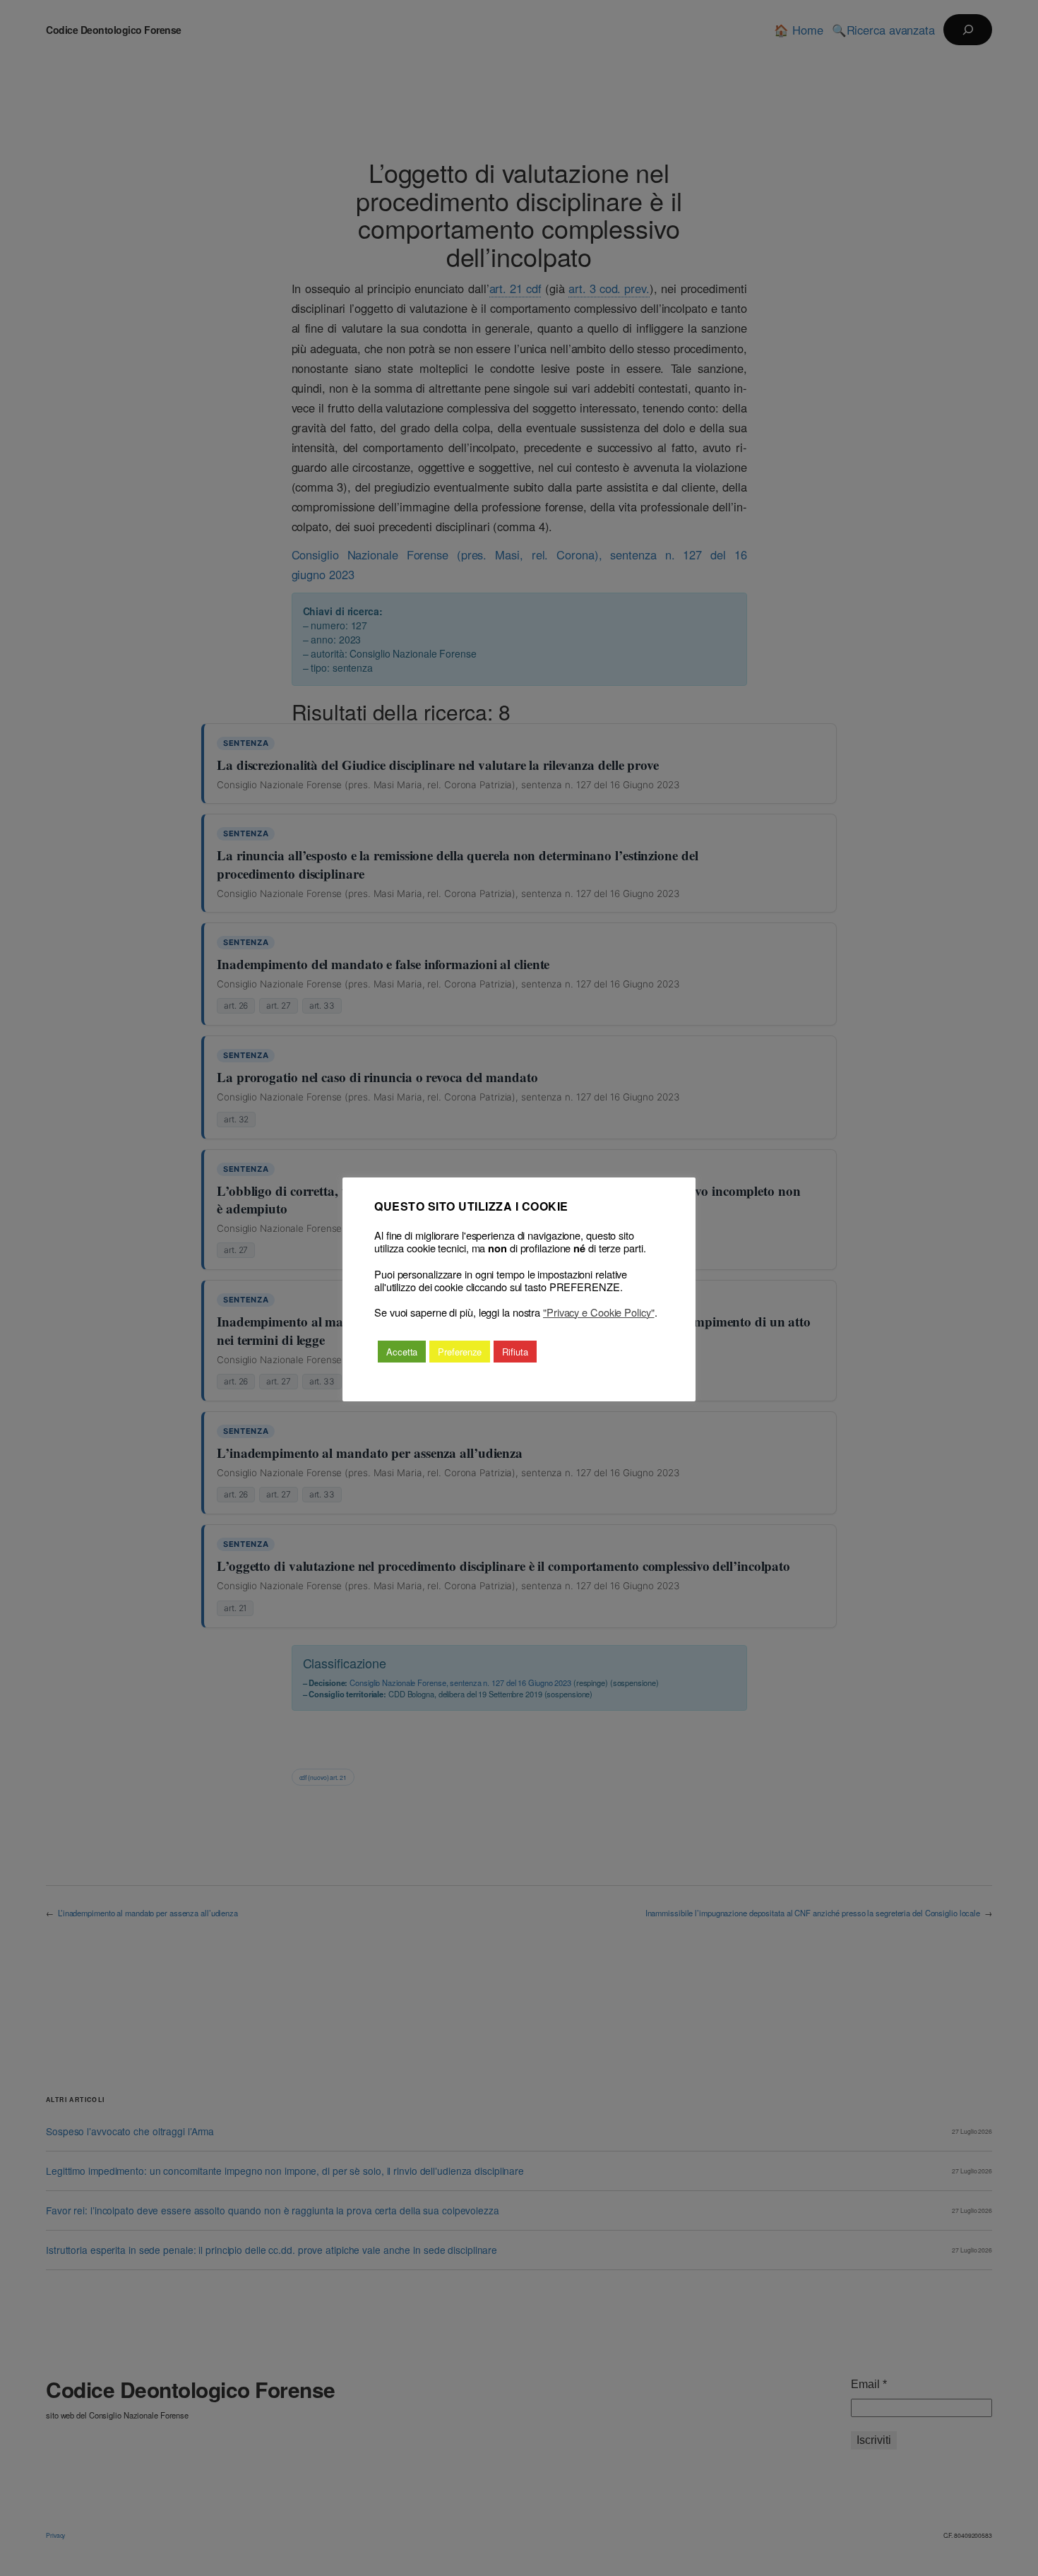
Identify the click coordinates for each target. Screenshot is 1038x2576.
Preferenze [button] (460, 1352)
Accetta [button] (402, 1352)
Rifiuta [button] (515, 1352)
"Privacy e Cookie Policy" (599, 1312)
